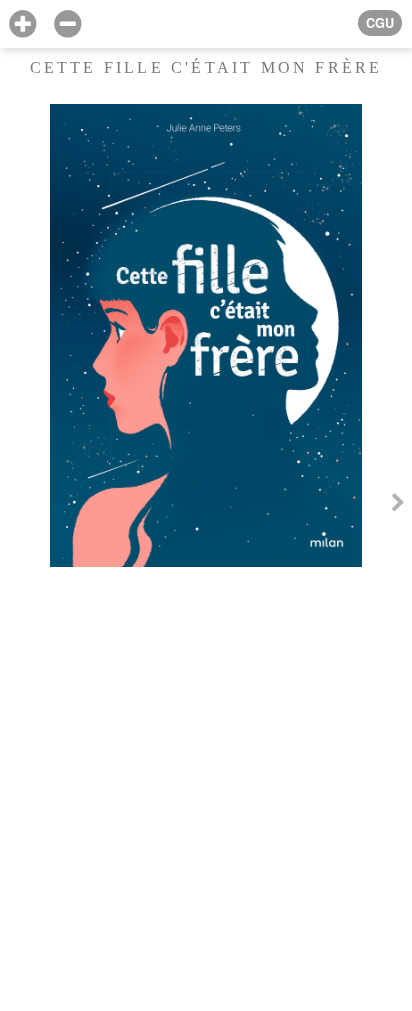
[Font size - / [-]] (67, 24)
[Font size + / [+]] (22, 24)
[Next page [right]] (398, 505)
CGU (380, 23)
